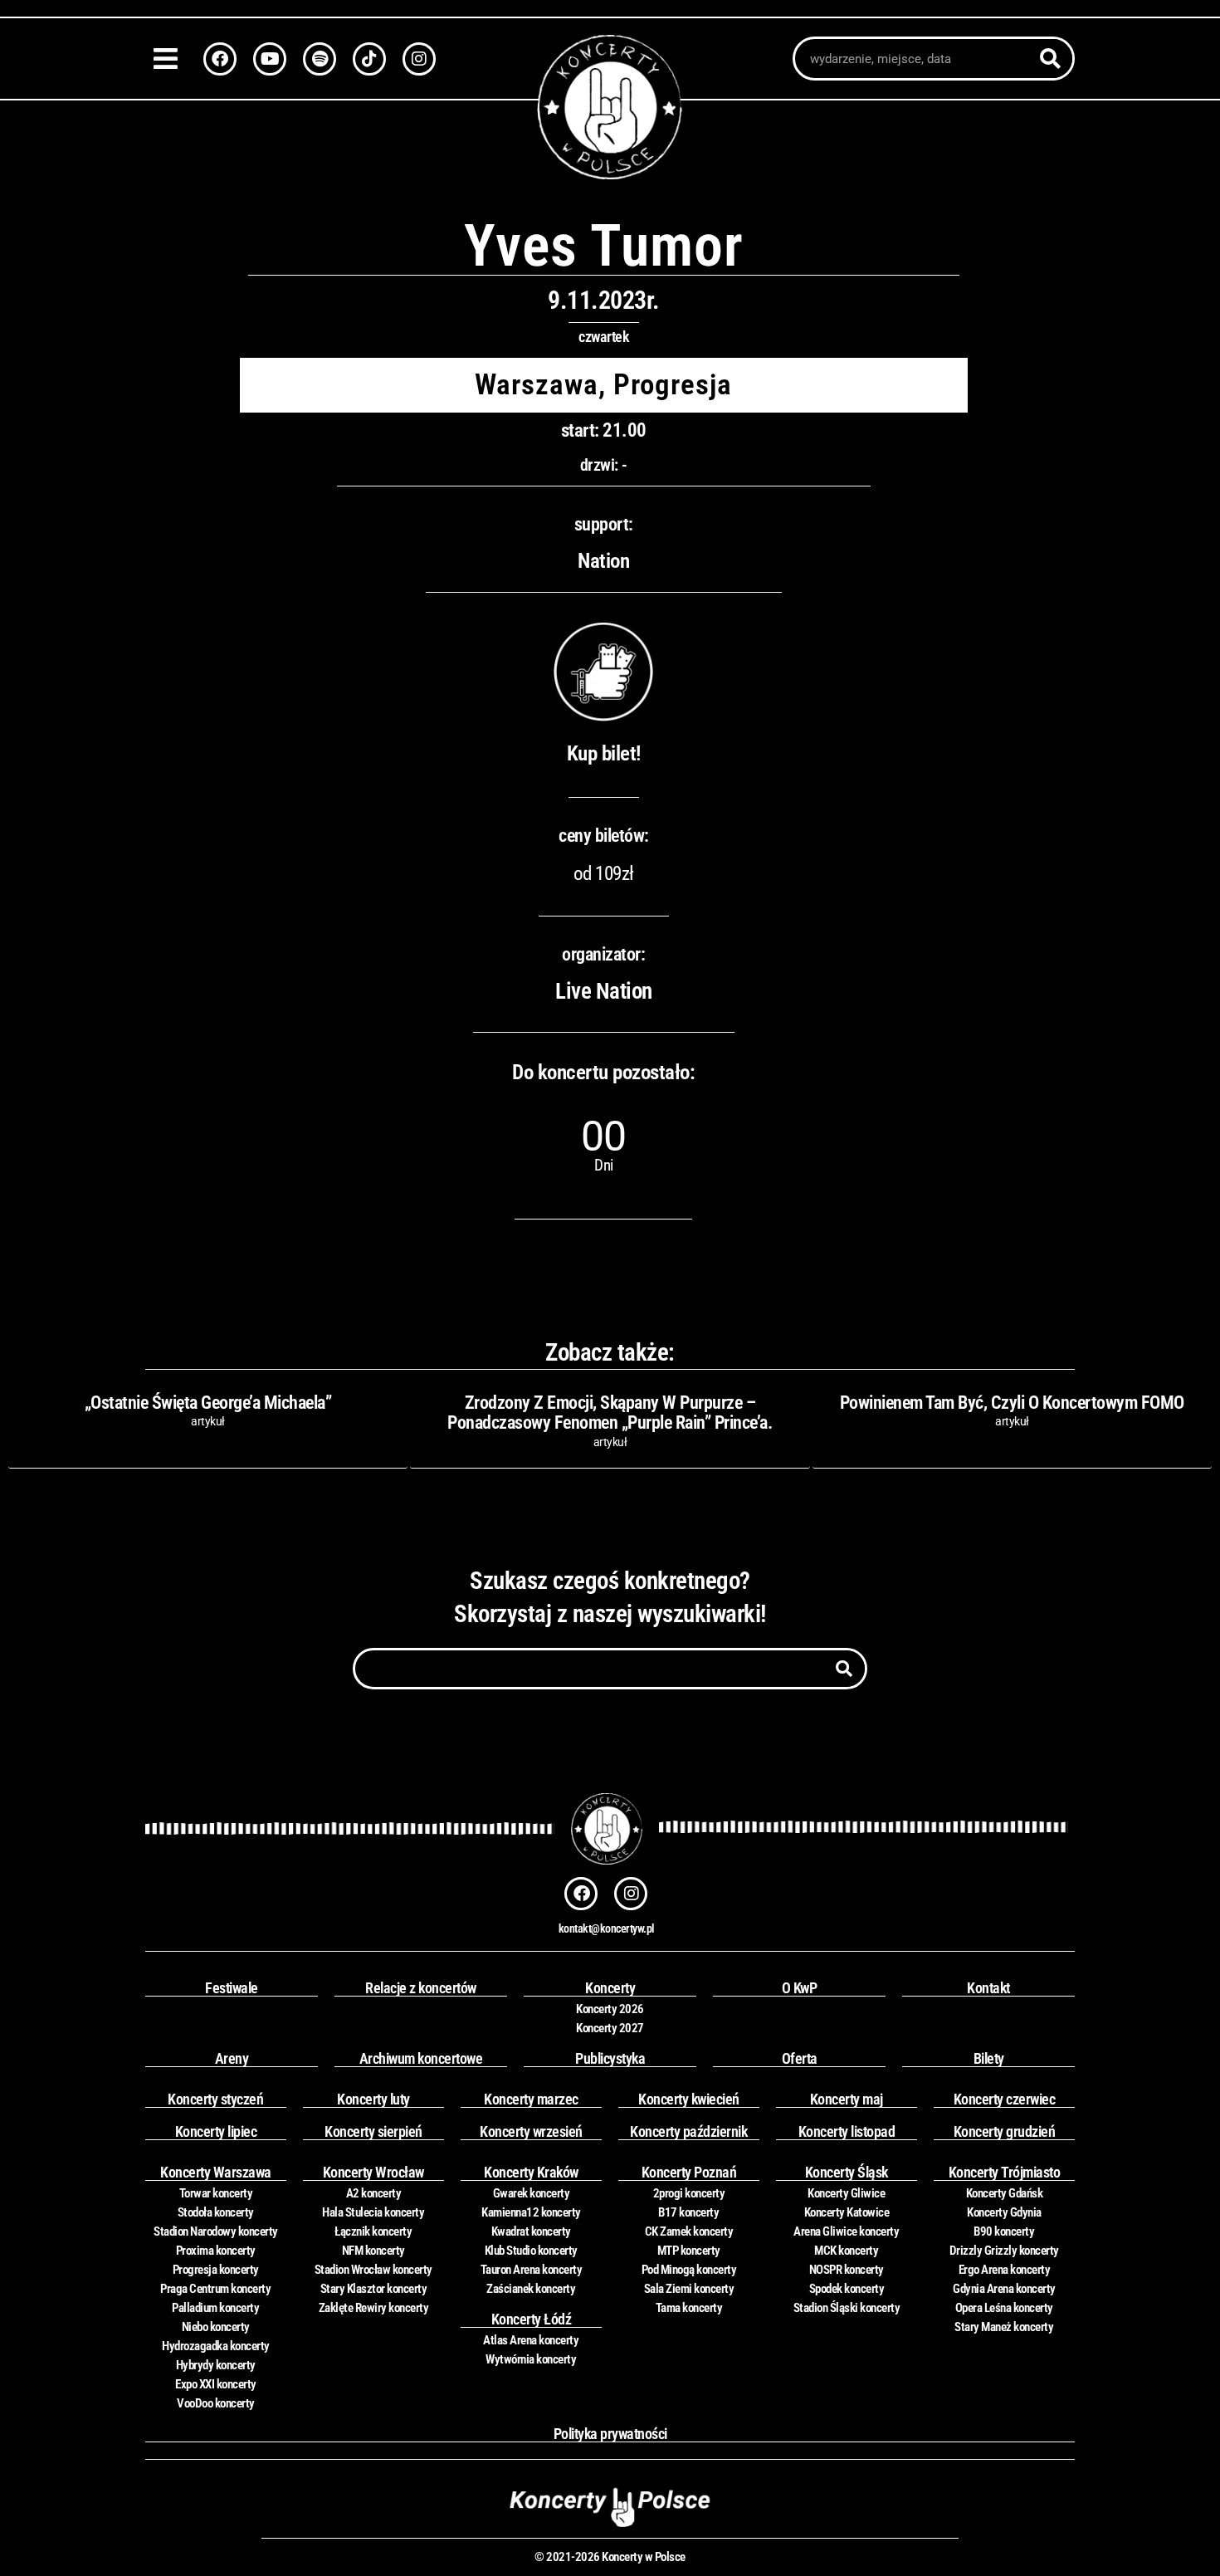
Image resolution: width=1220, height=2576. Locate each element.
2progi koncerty (689, 2193)
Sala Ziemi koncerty (689, 2289)
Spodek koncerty (847, 2289)
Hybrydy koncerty (216, 2365)
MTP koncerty (689, 2251)
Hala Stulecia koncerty (373, 2212)
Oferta (800, 2058)
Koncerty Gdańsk (1005, 2193)
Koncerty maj (847, 2099)
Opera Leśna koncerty (1004, 2308)
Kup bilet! (604, 753)
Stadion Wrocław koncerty (373, 2270)
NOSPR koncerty (847, 2270)
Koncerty (610, 1988)
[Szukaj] (1050, 59)
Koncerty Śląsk (847, 2172)
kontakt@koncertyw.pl (606, 1928)
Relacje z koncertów (421, 1988)
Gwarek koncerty (532, 2193)
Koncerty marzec (531, 2099)
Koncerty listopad (847, 2131)
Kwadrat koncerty (531, 2231)
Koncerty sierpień (373, 2131)
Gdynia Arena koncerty (1004, 2289)
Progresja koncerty (216, 2270)
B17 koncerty (688, 2212)
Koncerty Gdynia (1004, 2212)
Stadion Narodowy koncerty (216, 2231)
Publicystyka (610, 2058)
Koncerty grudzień (1005, 2131)
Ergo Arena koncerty (1005, 2270)
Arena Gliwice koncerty (846, 2231)
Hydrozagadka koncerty (216, 2346)
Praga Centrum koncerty (215, 2289)
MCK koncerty (846, 2251)
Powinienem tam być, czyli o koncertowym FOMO (1012, 1403)
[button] (170, 59)
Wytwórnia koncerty (531, 2359)
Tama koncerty (689, 2308)
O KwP (800, 1988)
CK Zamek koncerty (689, 2231)
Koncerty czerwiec (1005, 2099)
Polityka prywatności (610, 2434)
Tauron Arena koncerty (532, 2270)
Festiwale (232, 1988)
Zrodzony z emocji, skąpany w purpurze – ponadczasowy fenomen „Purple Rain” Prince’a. (610, 1413)
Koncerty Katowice (847, 2212)
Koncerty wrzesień (531, 2131)
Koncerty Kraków (531, 2172)
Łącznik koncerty (373, 2231)
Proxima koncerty (216, 2251)
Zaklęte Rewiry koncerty (374, 2308)
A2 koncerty (374, 2193)
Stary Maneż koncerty (1004, 2327)
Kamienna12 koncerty (531, 2212)
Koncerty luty (373, 2099)
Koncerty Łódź (532, 2319)
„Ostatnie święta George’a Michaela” (208, 1403)
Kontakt (988, 1988)
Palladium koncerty (215, 2308)
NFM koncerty (373, 2251)
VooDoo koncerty (216, 2403)
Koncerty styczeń (215, 2099)
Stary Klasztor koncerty (374, 2289)
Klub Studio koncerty (531, 2251)
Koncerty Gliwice (846, 2193)
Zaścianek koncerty (531, 2289)
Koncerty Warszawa (216, 2172)
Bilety (989, 2058)
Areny (232, 2058)
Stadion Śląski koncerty (847, 2308)
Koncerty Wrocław (373, 2172)
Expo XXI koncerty (216, 2384)
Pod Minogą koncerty (689, 2270)
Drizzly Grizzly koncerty (1004, 2251)
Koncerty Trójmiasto (1005, 2172)
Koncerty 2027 (610, 2028)
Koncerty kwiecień (689, 2099)
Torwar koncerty (216, 2193)
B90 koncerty (1004, 2231)
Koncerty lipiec (216, 2131)
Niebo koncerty (216, 2327)
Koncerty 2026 (610, 2009)
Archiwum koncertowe (421, 2058)
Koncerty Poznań (689, 2172)
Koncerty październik (688, 2131)
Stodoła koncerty (216, 2212)
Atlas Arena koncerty (531, 2340)
